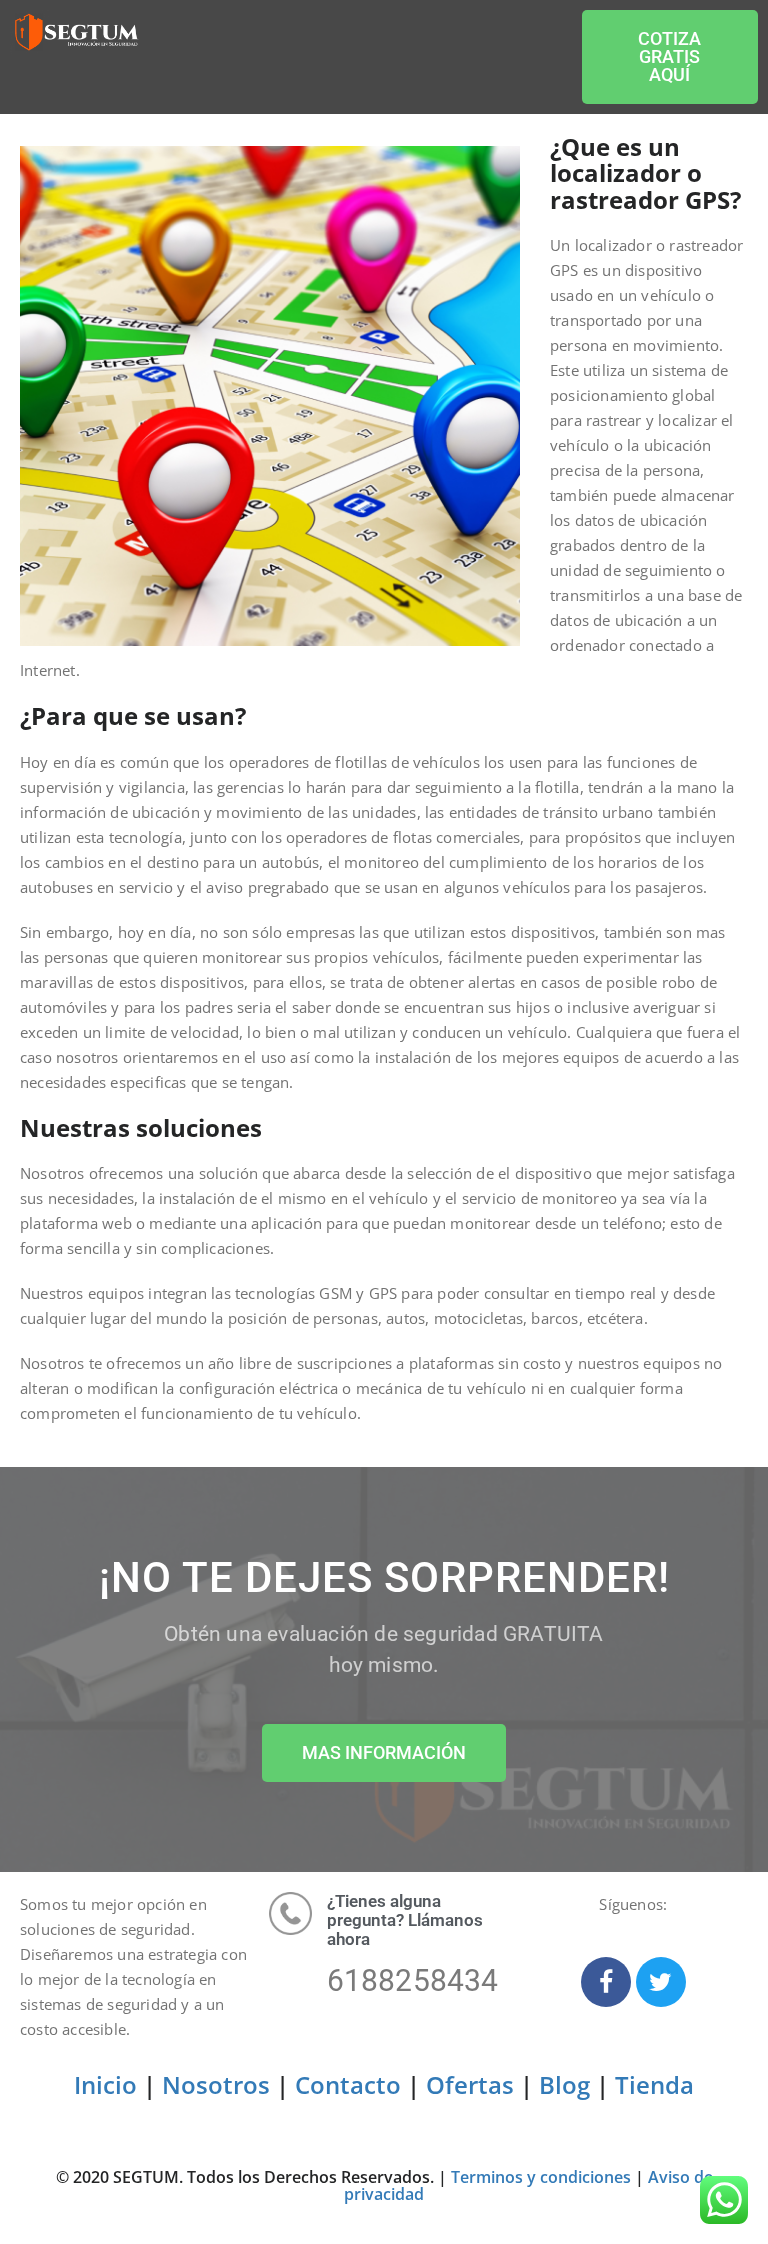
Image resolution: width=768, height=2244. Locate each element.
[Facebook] (606, 1982)
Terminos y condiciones (541, 2177)
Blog (564, 2084)
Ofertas (470, 2084)
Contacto (348, 2084)
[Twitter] (661, 1982)
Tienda (654, 2084)
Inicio (105, 2084)
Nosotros (216, 2084)
